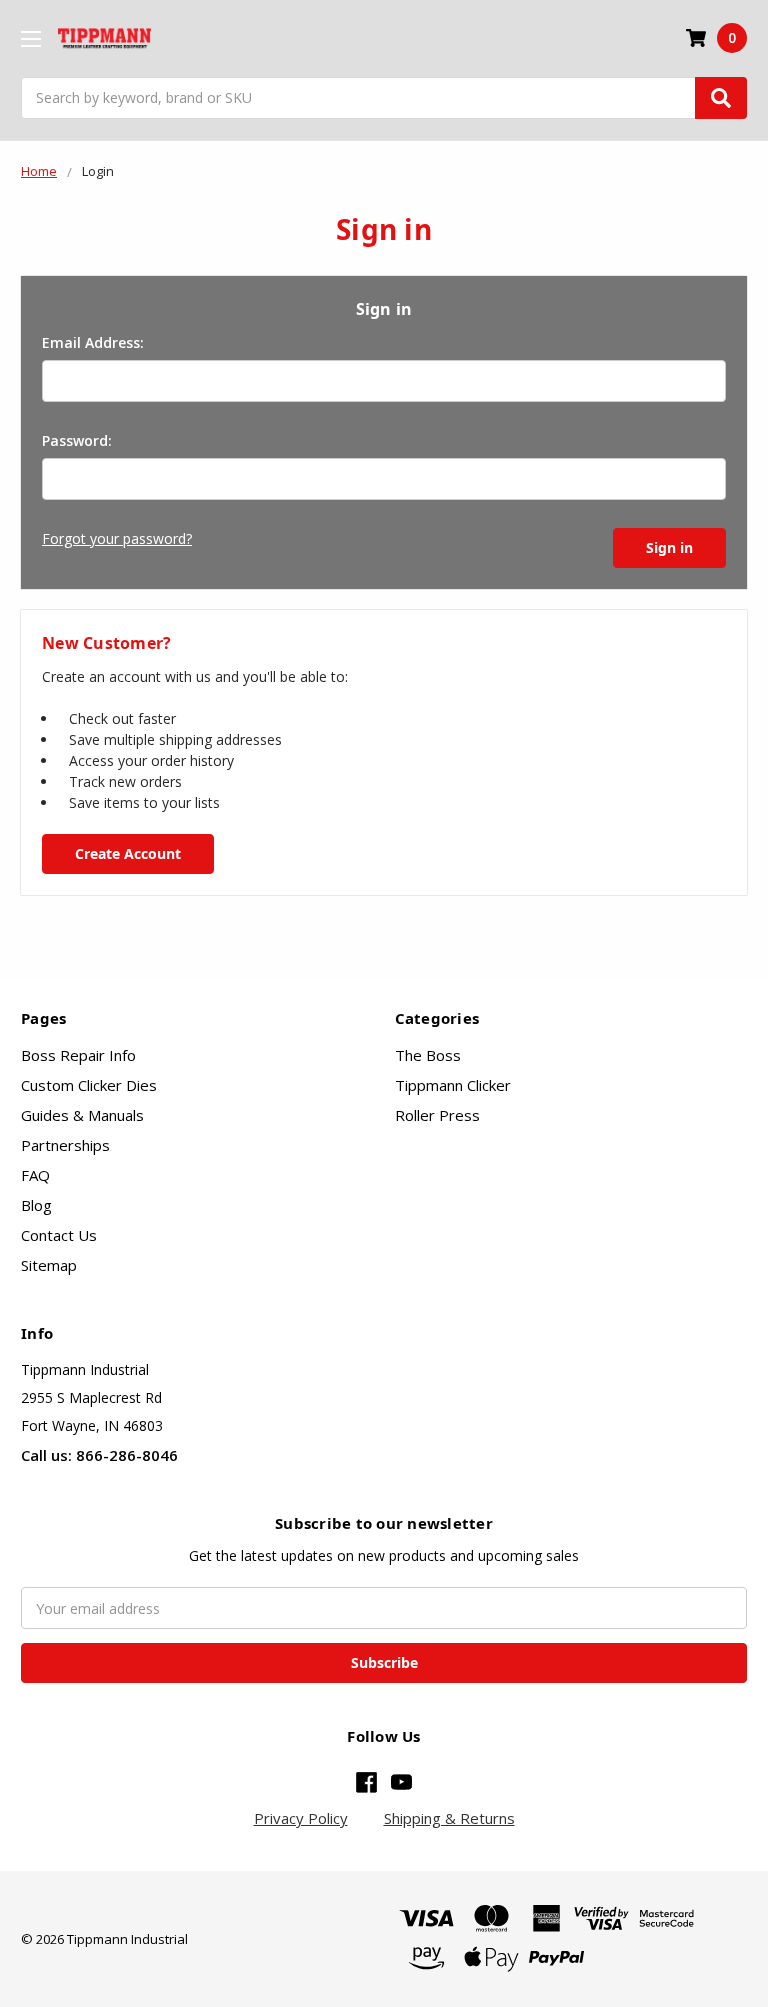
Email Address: (93, 342)
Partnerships (65, 1145)
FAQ (35, 1175)
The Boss (428, 1055)
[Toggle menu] (30, 38)
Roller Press (437, 1115)
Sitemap (49, 1265)
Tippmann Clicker (453, 1085)
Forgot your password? (117, 538)
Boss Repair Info (78, 1055)
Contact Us (59, 1235)
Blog (36, 1205)
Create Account (128, 853)
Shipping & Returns (449, 1818)
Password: (77, 440)
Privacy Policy (301, 1818)
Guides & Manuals (82, 1115)
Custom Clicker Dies (89, 1085)
